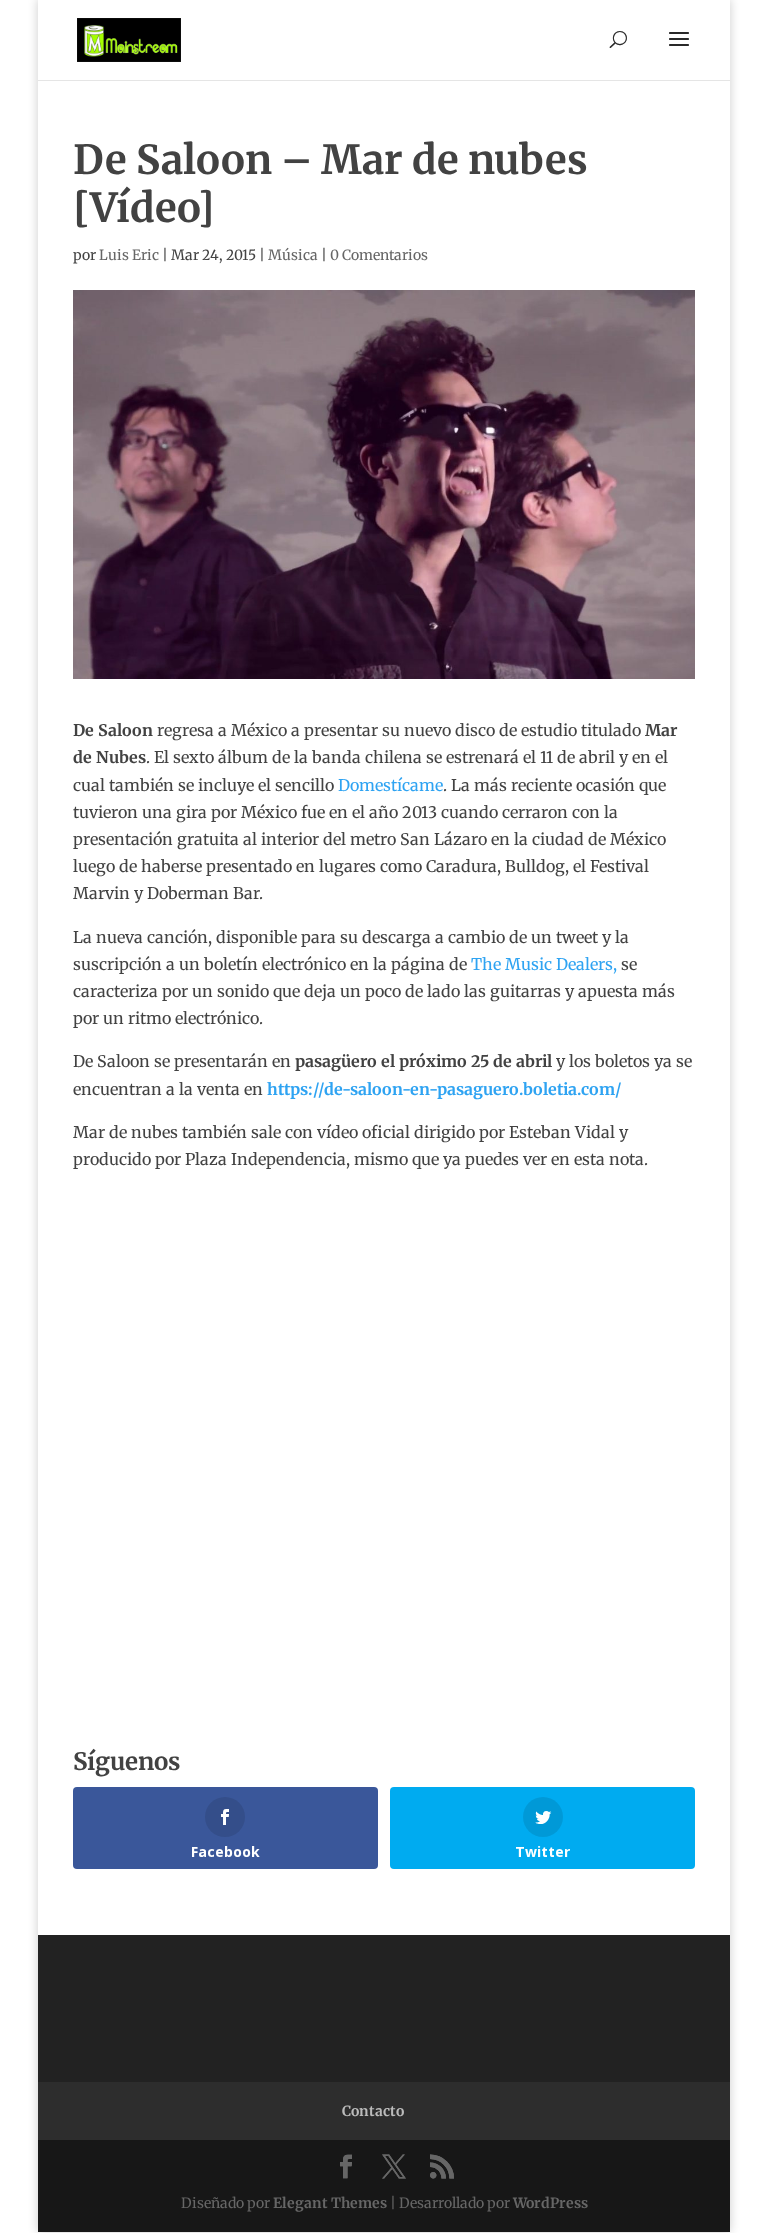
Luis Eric (129, 255)
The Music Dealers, (544, 964)
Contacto (373, 2111)
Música (293, 255)
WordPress (550, 2203)
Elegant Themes (330, 2203)
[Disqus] (384, 1423)
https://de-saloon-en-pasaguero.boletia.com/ (444, 1089)
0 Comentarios (379, 255)
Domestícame (390, 785)
